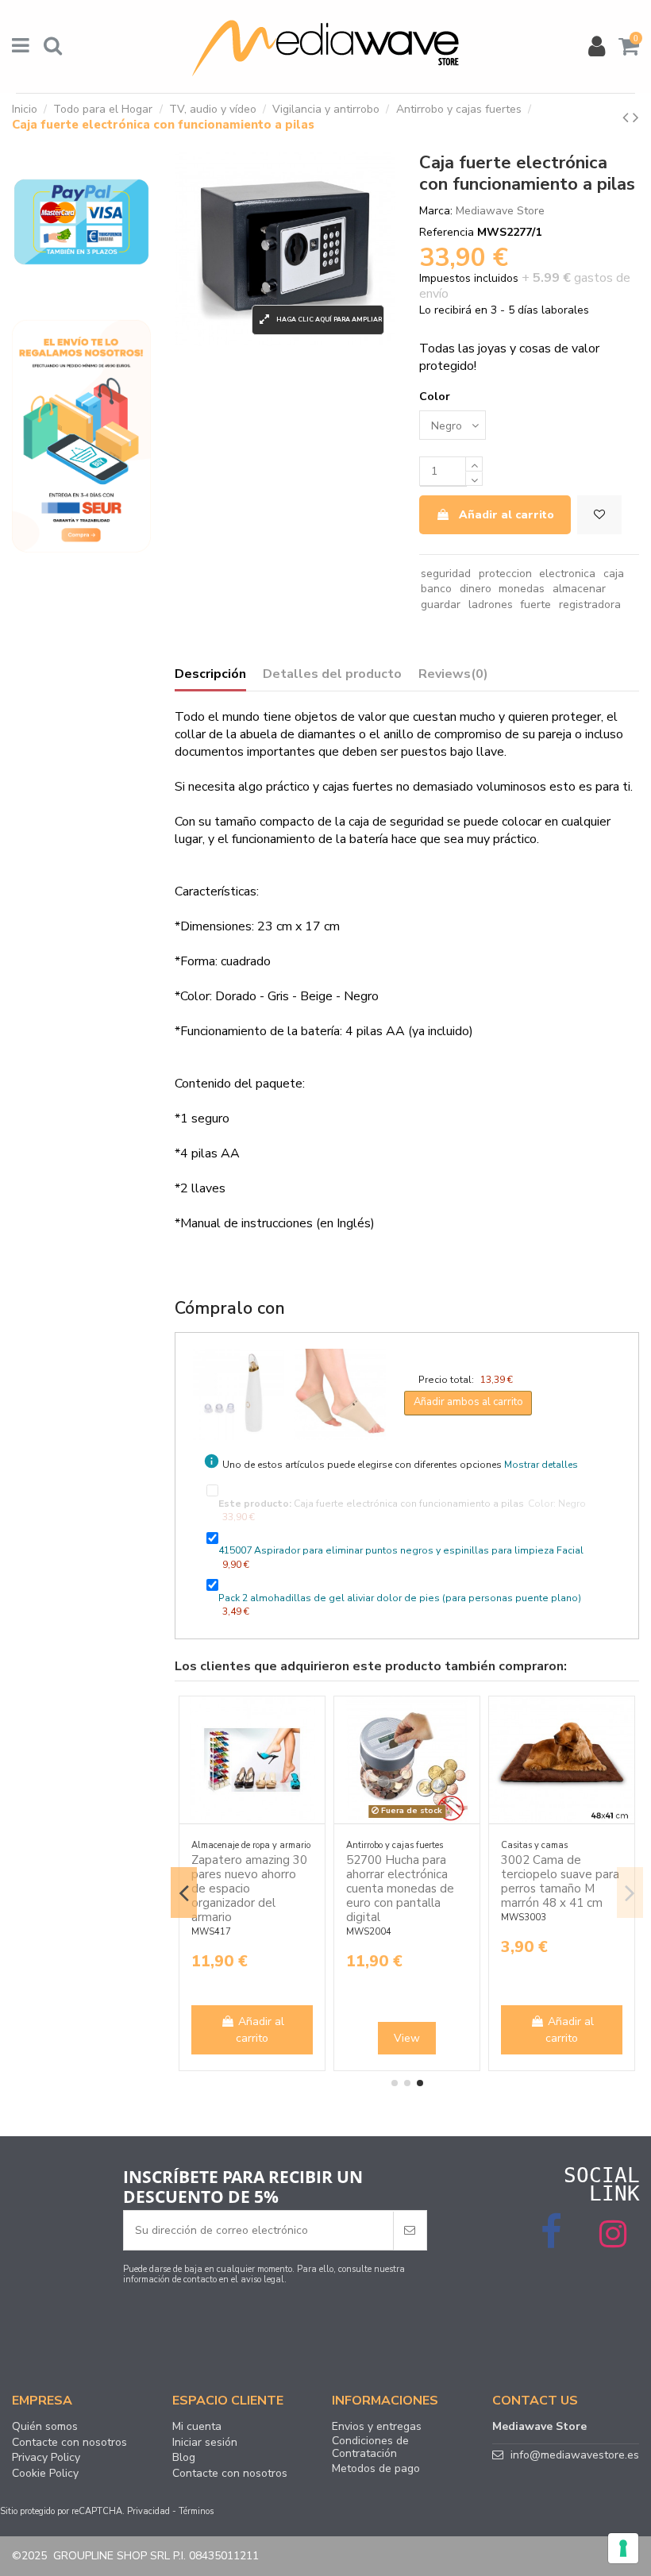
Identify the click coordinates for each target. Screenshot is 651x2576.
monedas (522, 589)
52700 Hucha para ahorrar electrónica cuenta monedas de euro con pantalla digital (400, 1889)
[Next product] (636, 117)
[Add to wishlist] (599, 515)
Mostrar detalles (541, 1465)
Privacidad (148, 2511)
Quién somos (45, 2427)
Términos (196, 2511)
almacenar (579, 589)
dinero (476, 589)
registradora (590, 605)
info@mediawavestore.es (575, 2455)
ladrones (491, 605)
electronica (567, 574)
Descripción (210, 675)
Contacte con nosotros (69, 2443)
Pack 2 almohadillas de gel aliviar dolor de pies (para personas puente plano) (400, 1598)
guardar (441, 605)
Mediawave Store (500, 211)
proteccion (505, 574)
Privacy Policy (46, 2458)
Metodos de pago (376, 2469)
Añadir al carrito (507, 515)
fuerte (535, 605)
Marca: (436, 211)
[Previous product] (628, 117)
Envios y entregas (377, 2427)
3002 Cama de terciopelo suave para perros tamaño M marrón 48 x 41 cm (560, 1881)
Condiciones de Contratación (370, 2447)
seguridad (446, 574)
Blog (184, 2458)
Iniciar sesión (205, 2443)
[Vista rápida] (313, 1747)
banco (436, 589)
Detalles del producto (332, 675)
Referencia (447, 232)
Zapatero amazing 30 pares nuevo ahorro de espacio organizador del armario (249, 1889)
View (407, 2038)
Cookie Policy (45, 2474)
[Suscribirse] (410, 2230)
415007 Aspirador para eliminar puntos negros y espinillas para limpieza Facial (401, 1550)
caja (614, 574)
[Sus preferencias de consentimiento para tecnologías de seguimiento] (623, 2548)
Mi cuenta (197, 2427)
